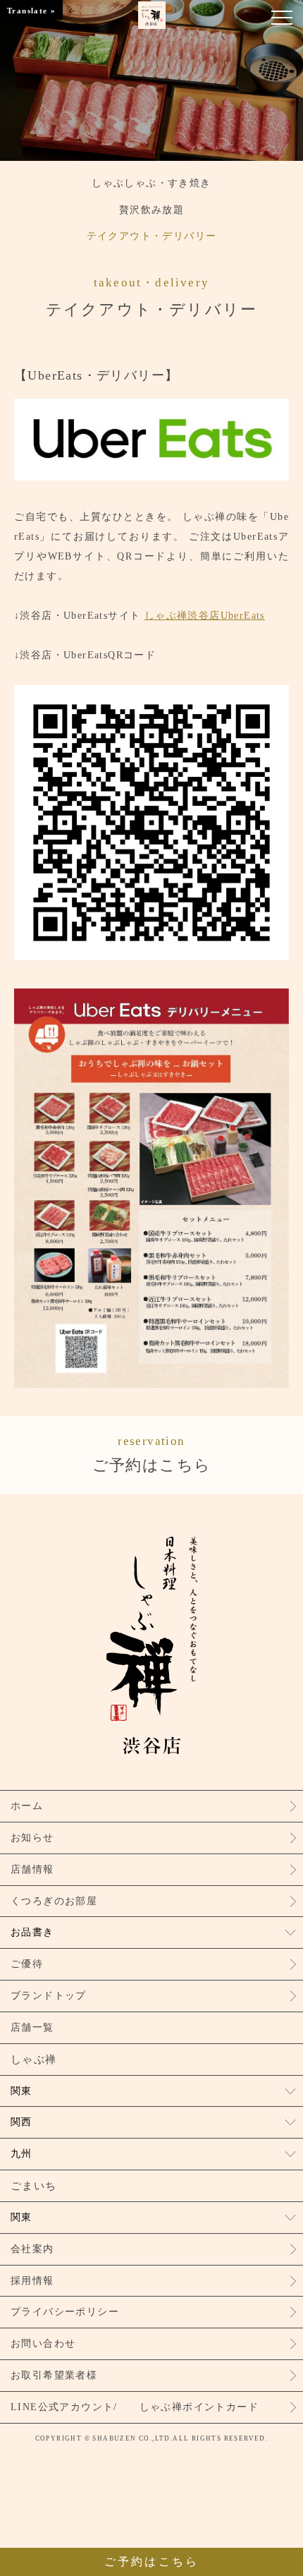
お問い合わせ (43, 2344)
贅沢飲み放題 (151, 210)
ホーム (27, 1806)
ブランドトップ (49, 1996)
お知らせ (32, 1838)
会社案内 (32, 2249)
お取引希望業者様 (54, 2375)
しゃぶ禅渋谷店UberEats (205, 616)
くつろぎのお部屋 (54, 1901)
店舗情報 (32, 1869)
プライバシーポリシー (65, 2312)
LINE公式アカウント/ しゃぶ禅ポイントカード (135, 2407)
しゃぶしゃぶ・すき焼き (151, 183)
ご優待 (27, 1964)
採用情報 (32, 2281)
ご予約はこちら (152, 1454)
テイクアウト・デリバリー (152, 236)
